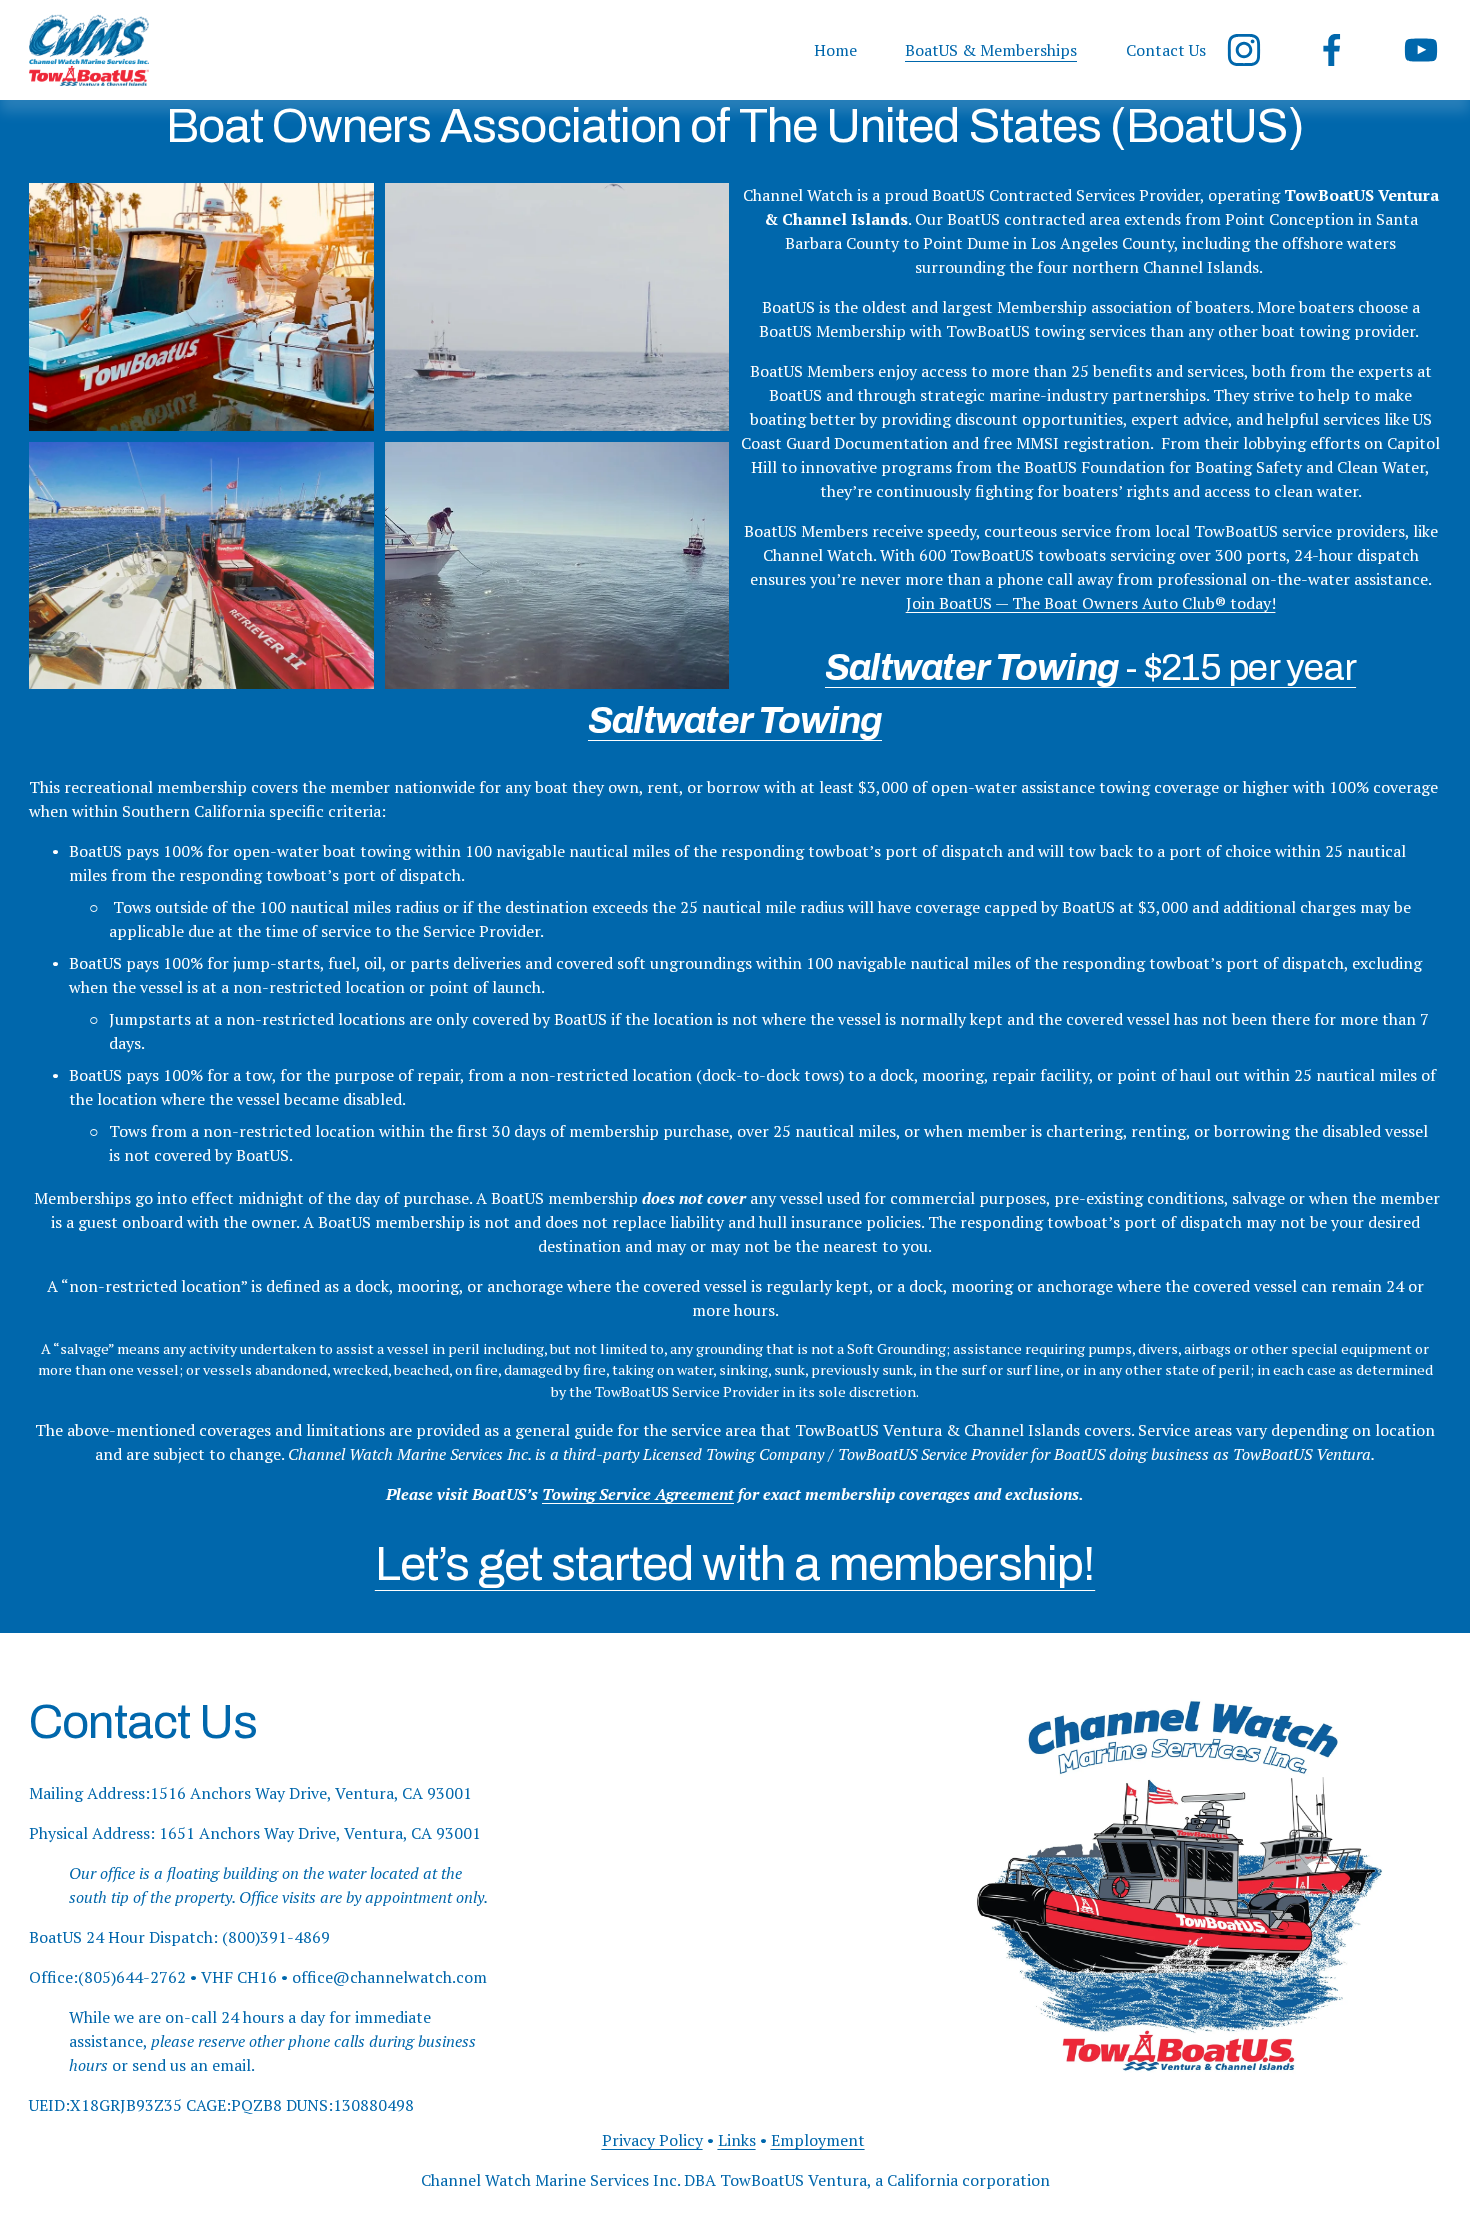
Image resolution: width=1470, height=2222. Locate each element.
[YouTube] (1421, 50)
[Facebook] (1332, 50)
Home (835, 50)
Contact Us (1166, 50)
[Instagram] (1244, 50)
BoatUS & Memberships (991, 50)
